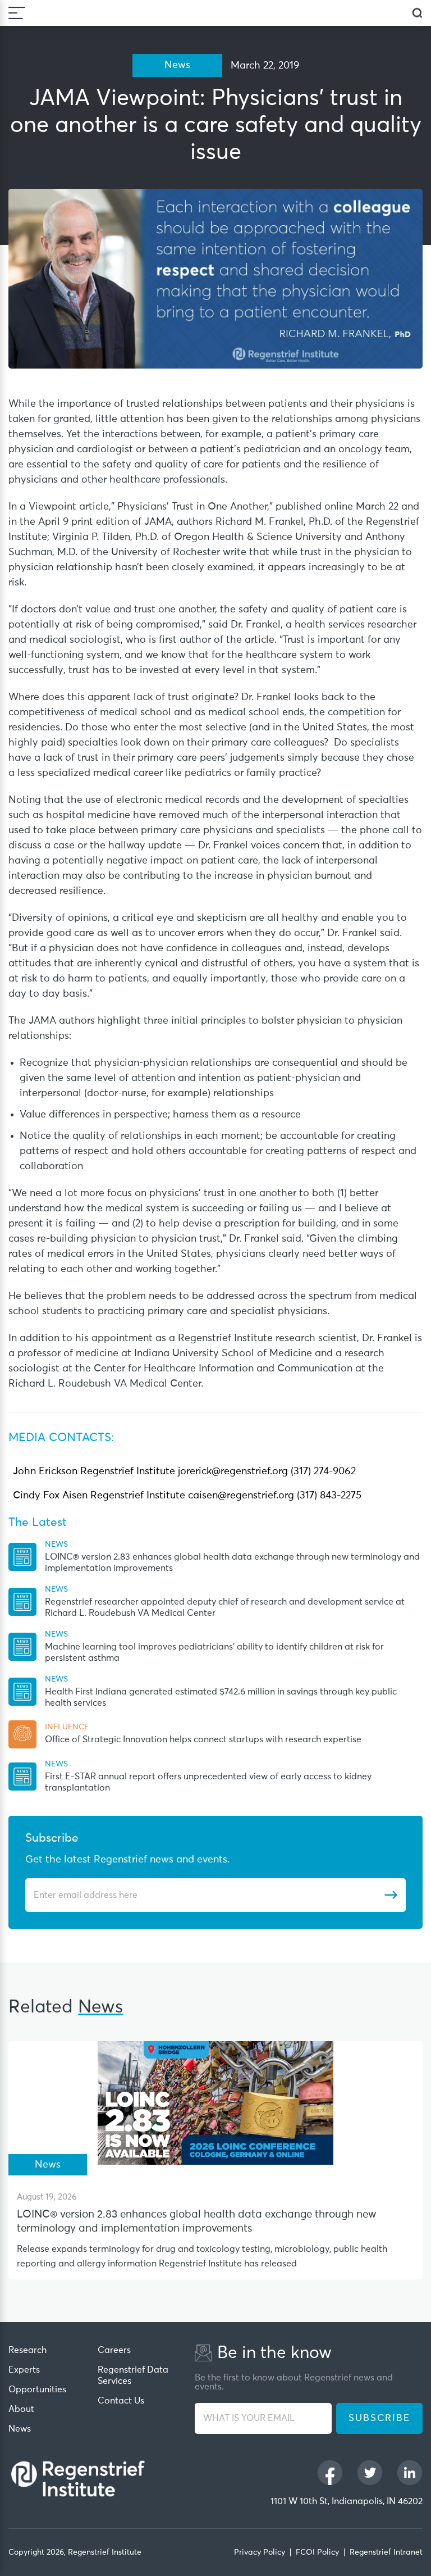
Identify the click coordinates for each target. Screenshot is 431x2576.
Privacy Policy (260, 2552)
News (20, 2429)
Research (27, 2350)
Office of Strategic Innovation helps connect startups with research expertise (203, 1739)
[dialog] (417, 13)
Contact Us (121, 2401)
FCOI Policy (317, 2552)
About (21, 2409)
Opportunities (37, 2389)
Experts (24, 2370)
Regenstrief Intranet (386, 2552)
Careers (114, 2350)
